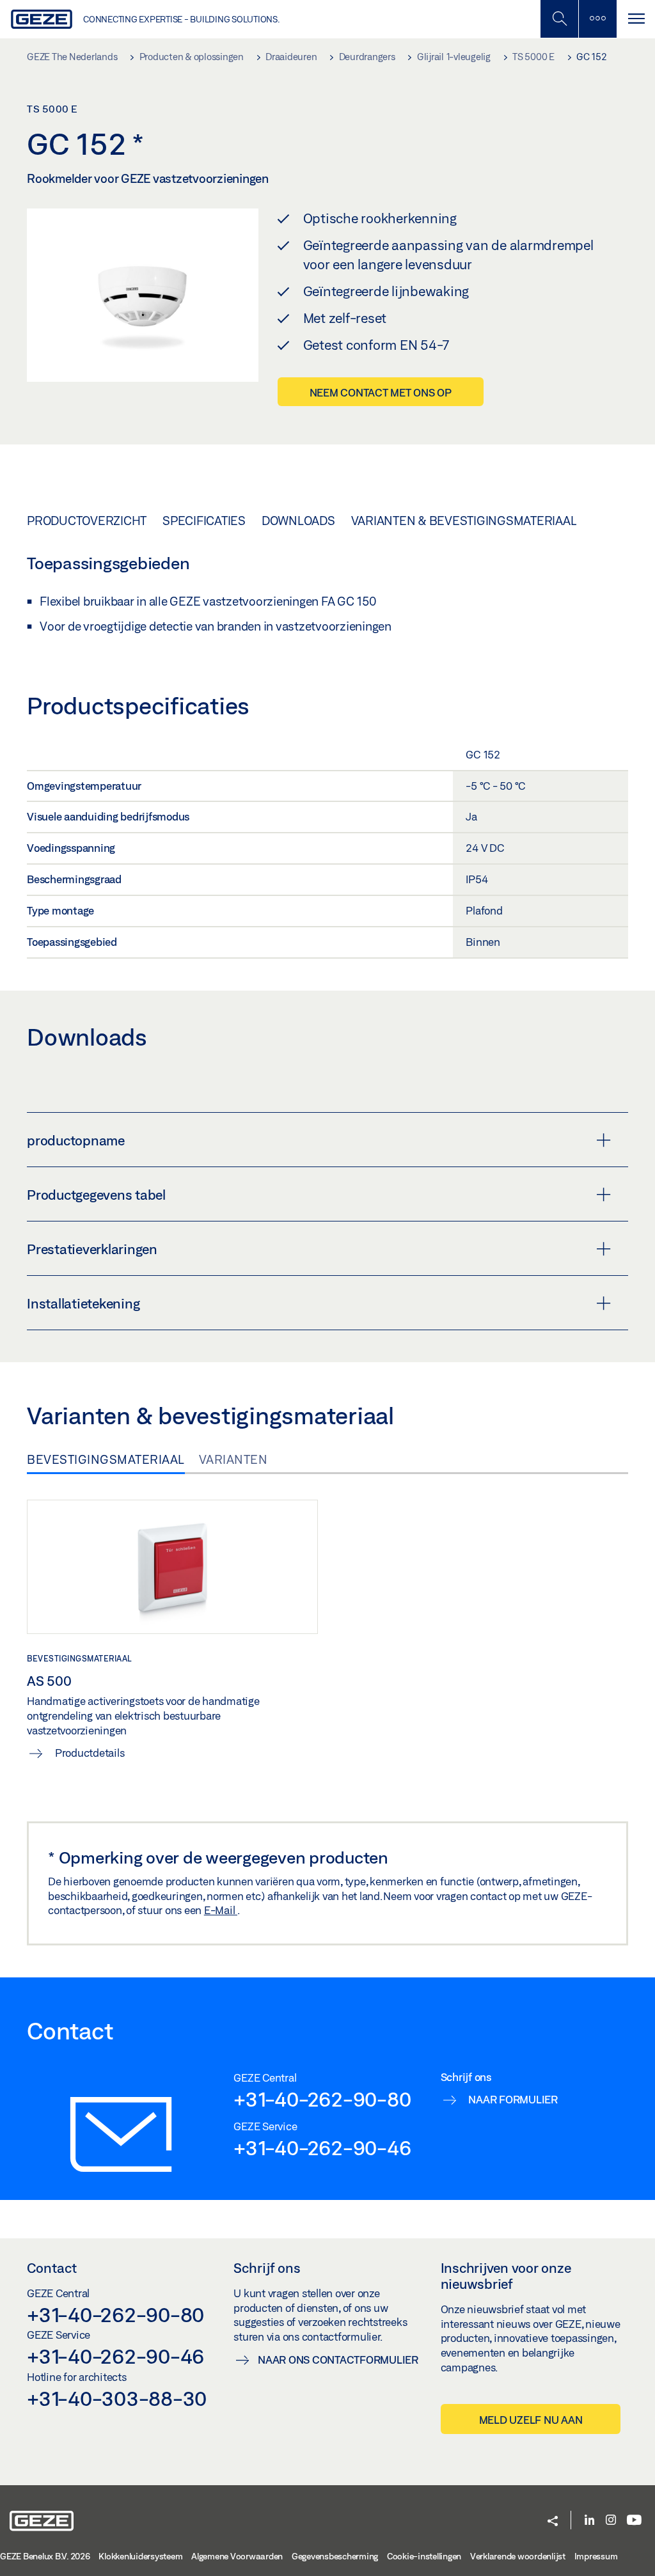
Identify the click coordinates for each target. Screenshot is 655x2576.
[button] (553, 2522)
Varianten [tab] (233, 1459)
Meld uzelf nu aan (531, 2420)
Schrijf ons (267, 2268)
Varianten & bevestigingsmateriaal (464, 521)
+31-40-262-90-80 (322, 2099)
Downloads (298, 521)
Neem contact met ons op (381, 392)
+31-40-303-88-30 (117, 2398)
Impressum (596, 2556)
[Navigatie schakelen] (636, 19)
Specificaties (204, 521)
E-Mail (221, 1910)
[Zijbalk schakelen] (597, 19)
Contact (52, 2268)
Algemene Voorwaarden (237, 2556)
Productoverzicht (87, 521)
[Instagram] (611, 2521)
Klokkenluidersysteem (140, 2556)
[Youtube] (634, 2521)
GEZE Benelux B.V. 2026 (45, 2556)
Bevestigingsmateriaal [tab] (106, 1459)
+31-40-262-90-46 (322, 2148)
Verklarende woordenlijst (518, 2556)
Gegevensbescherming (335, 2556)
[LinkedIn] (589, 2521)
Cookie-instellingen (424, 2556)
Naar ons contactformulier (338, 2360)
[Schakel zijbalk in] (559, 19)
